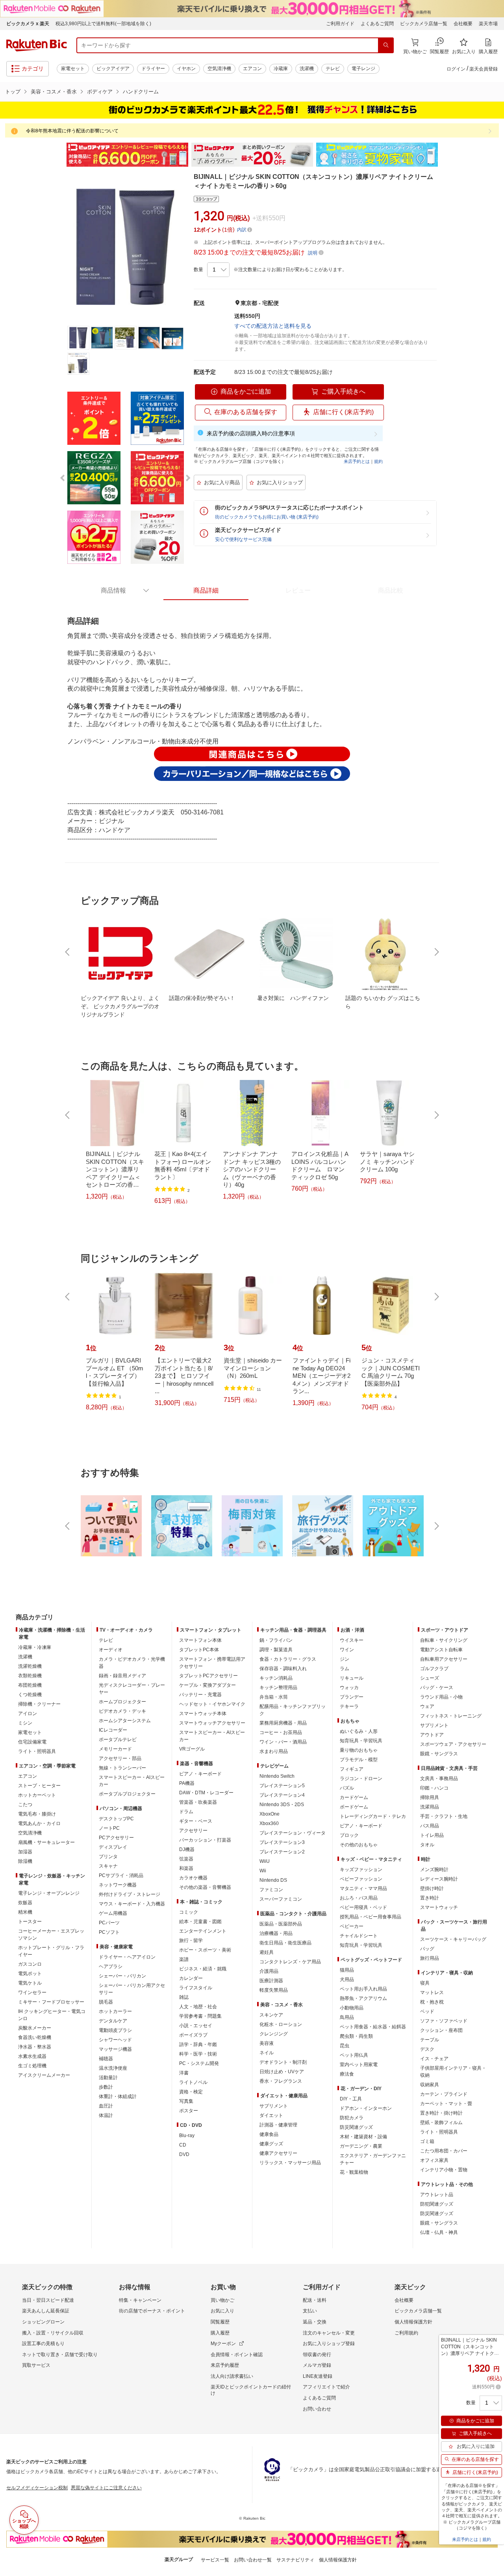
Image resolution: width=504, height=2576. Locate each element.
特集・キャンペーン (140, 2300)
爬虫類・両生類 (356, 2036)
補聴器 (106, 2059)
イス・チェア (434, 2059)
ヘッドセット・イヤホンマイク (212, 1704)
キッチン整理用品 (278, 1688)
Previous (59, 155)
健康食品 (269, 2134)
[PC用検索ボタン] (386, 45)
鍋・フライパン (276, 1640)
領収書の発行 (317, 2355)
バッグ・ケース (437, 1688)
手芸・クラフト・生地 (444, 1816)
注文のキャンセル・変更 (329, 2333)
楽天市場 (488, 24)
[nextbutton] (436, 952)
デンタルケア (113, 2021)
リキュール (352, 1678)
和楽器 (186, 1868)
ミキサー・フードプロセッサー (51, 2002)
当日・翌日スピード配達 (48, 2300)
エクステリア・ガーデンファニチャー (373, 2159)
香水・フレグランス (281, 2081)
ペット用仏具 (354, 2055)
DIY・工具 (351, 2099)
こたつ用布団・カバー (444, 2151)
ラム (345, 1669)
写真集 (186, 2101)
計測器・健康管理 (278, 2125)
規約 (378, 461)
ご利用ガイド (340, 24)
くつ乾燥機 (30, 1695)
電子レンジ (363, 69)
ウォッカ (349, 1688)
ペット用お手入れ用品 (363, 1989)
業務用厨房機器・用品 (283, 1723)
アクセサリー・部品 (120, 1758)
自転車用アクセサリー (444, 1659)
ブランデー (352, 1697)
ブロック (349, 1835)
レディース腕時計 (439, 1879)
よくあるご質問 (377, 24)
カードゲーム (354, 1797)
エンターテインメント (203, 1931)
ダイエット (271, 2115)
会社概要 (463, 24)
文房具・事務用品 (439, 1779)
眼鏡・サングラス (439, 1754)
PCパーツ (109, 1923)
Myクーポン (223, 2344)
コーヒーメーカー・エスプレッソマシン (51, 1935)
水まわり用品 (274, 1751)
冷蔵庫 (281, 69)
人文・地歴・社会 (198, 2007)
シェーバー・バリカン (122, 1976)
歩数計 (106, 2087)
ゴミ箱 (427, 2141)
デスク (427, 2049)
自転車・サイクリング (444, 1640)
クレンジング (274, 2034)
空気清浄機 (219, 69)
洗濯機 (307, 69)
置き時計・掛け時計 (441, 2113)
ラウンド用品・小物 (441, 1697)
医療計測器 (271, 1981)
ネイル (267, 2053)
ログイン (456, 69)
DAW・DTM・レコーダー (206, 1793)
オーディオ (111, 1650)
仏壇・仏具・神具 (439, 2232)
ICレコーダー (113, 1730)
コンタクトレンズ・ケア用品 (290, 1962)
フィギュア (352, 1769)
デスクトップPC (116, 1819)
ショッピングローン (43, 2322)
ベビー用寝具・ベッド (363, 1907)
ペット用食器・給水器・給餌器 (373, 2027)
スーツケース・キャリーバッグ (453, 1939)
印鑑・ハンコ (434, 1788)
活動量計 (108, 2078)
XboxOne (270, 1814)
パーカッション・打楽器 (205, 1840)
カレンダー (191, 1978)
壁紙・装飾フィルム (441, 2123)
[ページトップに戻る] (493, 1602)
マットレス (432, 1992)
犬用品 (347, 1979)
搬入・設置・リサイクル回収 (53, 2333)
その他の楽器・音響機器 (205, 1887)
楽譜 (184, 1959)
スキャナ (108, 1866)
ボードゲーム (354, 1807)
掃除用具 (430, 1797)
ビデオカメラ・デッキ (122, 1711)
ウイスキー (352, 1640)
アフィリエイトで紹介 (326, 2387)
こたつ (25, 1805)
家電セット (73, 69)
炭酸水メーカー (35, 2028)
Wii (263, 1871)
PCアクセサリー (116, 1838)
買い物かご (222, 2300)
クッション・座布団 (441, 2030)
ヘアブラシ (111, 1966)
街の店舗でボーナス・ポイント (152, 2311)
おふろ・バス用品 (359, 1898)
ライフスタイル (196, 1988)
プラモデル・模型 (359, 1760)
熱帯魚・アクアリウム (363, 1998)
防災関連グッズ (356, 2127)
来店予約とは (357, 461)
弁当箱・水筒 (274, 1697)
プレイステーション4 (282, 1795)
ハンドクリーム (141, 92)
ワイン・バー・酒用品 (283, 1742)
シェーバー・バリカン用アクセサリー (132, 1989)
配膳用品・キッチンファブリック (293, 1710)
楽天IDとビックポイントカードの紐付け (251, 2390)
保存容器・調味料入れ (283, 1669)
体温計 (106, 2115)
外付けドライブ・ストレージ (130, 1894)
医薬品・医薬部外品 (281, 1924)
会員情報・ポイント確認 (237, 2355)
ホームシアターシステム (125, 1721)
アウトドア (432, 1735)
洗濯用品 (430, 1807)
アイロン (28, 1714)
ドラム (186, 1812)
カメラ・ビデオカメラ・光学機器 (132, 1663)
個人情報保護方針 (413, 2322)
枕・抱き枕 (432, 2002)
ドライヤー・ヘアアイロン (127, 1957)
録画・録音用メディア (122, 1676)
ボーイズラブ (193, 2035)
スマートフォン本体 (200, 1640)
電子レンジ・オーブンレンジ (49, 1893)
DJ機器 (187, 1849)
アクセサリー (193, 1831)
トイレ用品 (432, 1835)
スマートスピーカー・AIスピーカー (132, 1781)
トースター (30, 1922)
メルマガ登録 (317, 2365)
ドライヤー (153, 69)
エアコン (252, 69)
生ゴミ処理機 (32, 2066)
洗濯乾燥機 (30, 1666)
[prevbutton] (68, 952)
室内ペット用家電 (359, 2065)
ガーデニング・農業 (361, 2146)
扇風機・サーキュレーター (46, 1842)
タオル (427, 1845)
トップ (13, 92)
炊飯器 (25, 1903)
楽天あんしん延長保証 (46, 2311)
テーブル (430, 2040)
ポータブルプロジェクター (127, 1794)
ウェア (427, 1706)
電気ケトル (30, 1983)
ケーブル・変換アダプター (208, 1685)
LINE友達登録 (318, 2376)
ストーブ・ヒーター (39, 1786)
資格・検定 (191, 2092)
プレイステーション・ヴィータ (293, 1833)
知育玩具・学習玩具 (361, 1741)
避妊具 (267, 1952)
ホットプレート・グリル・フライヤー (51, 1951)
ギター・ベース (196, 1821)
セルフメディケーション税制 (37, 2488)
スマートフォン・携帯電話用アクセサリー (212, 1663)
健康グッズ (271, 2144)
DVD (184, 2154)
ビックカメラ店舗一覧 (424, 24)
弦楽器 (186, 1859)
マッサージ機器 (115, 2049)
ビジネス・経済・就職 (203, 1969)
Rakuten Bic (37, 45)
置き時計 (430, 1898)
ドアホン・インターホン (366, 2108)
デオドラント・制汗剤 (283, 2062)
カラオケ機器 (193, 1878)
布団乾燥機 (30, 1685)
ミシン (25, 1723)
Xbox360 (269, 1823)
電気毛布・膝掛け (37, 1814)
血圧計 (106, 2106)
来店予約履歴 (225, 2365)
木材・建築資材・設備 (363, 2137)
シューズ (430, 1678)
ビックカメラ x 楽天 (28, 24)
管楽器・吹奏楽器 (198, 1802)
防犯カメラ (352, 2118)
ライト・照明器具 (37, 1751)
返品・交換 (315, 2322)
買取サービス (36, 2365)
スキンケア (271, 2015)
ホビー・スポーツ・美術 (205, 1950)
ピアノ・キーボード (200, 1774)
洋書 (184, 2073)
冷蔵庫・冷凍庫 (35, 1647)
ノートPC (109, 1828)
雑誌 (184, 1997)
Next (445, 155)
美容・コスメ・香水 (54, 92)
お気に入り (222, 2311)
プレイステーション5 (282, 1786)
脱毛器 (106, 2002)
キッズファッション (361, 1870)
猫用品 (347, 1970)
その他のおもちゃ (359, 1845)
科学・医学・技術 (198, 2054)
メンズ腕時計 (434, 1870)
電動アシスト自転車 (441, 1650)
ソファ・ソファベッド (444, 2021)
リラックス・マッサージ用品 (290, 2163)
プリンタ (108, 1857)
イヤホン (186, 69)
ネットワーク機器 (118, 1885)
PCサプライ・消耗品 (121, 1875)
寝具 (425, 1983)
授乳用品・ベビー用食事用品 (371, 1917)
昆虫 (345, 2046)
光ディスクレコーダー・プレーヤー (132, 1689)
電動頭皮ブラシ (115, 2030)
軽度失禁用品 (274, 1990)
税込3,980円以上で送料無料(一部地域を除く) (103, 24)
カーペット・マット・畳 (446, 2104)
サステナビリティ (295, 2560)
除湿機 (25, 1861)
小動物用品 (352, 2008)
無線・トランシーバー (122, 1768)
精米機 (25, 1912)
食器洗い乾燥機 (35, 2037)
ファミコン (271, 1890)
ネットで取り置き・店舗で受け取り (60, 2355)
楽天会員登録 (484, 69)
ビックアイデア (113, 69)
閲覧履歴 (220, 2322)
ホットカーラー (115, 2011)
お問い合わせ (317, 2409)
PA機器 (187, 1783)
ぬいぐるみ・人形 (359, 1731)
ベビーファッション (361, 1879)
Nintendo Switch (277, 1776)
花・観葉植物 (354, 2172)
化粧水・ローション (281, 2024)
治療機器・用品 (276, 1933)
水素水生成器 (32, 2056)
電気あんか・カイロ (39, 1823)
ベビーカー (352, 1926)
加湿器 (25, 1852)
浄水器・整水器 (35, 2047)
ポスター (189, 2111)
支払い (310, 2311)
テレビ (333, 69)
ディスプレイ (113, 1847)
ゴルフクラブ (434, 1669)
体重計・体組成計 (118, 2096)
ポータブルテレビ (118, 1740)
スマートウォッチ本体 (203, 1714)
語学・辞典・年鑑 (198, 2044)
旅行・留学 (191, 1940)
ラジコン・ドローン (361, 1779)
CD (183, 2145)
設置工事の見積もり (43, 2344)
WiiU (265, 1861)
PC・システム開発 (199, 2063)
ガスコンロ (30, 1964)
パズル (347, 1788)
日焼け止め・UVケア (282, 2072)
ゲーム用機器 (113, 1913)
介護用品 (269, 1971)
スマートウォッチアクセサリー (212, 1723)
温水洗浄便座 (113, 2068)
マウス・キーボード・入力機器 (132, 1904)
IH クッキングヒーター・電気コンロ (52, 2015)
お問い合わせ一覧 (253, 2560)
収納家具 (430, 2085)
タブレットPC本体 (199, 1650)
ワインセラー (32, 1992)
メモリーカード (115, 1749)
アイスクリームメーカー (44, 2075)
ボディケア (100, 92)
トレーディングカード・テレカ (373, 1816)
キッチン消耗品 (276, 1678)
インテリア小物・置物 (444, 2170)
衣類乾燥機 (30, 1676)
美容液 (267, 2043)
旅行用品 (430, 1958)
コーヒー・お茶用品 (281, 1732)
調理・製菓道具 (276, 1650)
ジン (345, 1659)
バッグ (427, 1949)
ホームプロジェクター (122, 1702)
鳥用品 (347, 2017)
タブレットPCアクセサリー (208, 1676)
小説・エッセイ (196, 2026)
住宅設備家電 (32, 1742)
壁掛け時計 (432, 1888)
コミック (189, 1912)
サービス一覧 (215, 2560)
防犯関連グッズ (437, 2204)
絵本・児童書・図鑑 (200, 1922)
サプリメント (274, 2106)
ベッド (427, 2011)
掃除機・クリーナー (39, 1704)
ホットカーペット (37, 1795)
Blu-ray (187, 2136)
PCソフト (109, 1932)
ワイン (347, 1650)
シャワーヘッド (115, 2040)
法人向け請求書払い (232, 2376)
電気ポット (30, 1974)
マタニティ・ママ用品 (363, 1888)
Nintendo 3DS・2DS (282, 1805)
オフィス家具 (434, 2160)
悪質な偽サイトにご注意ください (106, 2488)
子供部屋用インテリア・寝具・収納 (453, 2072)
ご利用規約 (406, 2333)
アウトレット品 (437, 2195)
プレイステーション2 (282, 1852)
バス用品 (430, 1826)
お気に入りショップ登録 (329, 2344)
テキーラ (349, 1706)
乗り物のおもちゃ (359, 1750)
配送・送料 (315, 2300)
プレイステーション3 (282, 1842)
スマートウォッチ (439, 1907)
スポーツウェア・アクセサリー (453, 1744)
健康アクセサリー (278, 2153)
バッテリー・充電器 (200, 1695)
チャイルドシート (359, 1936)
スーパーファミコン (281, 1899)
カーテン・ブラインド (444, 2094)
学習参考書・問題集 (200, 2016)
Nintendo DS (273, 1880)
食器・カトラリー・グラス (288, 1659)
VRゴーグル (192, 1749)
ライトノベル (193, 2082)
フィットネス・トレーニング (451, 1716)
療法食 (347, 2074)
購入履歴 (220, 2333)
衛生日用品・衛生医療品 (285, 1943)
